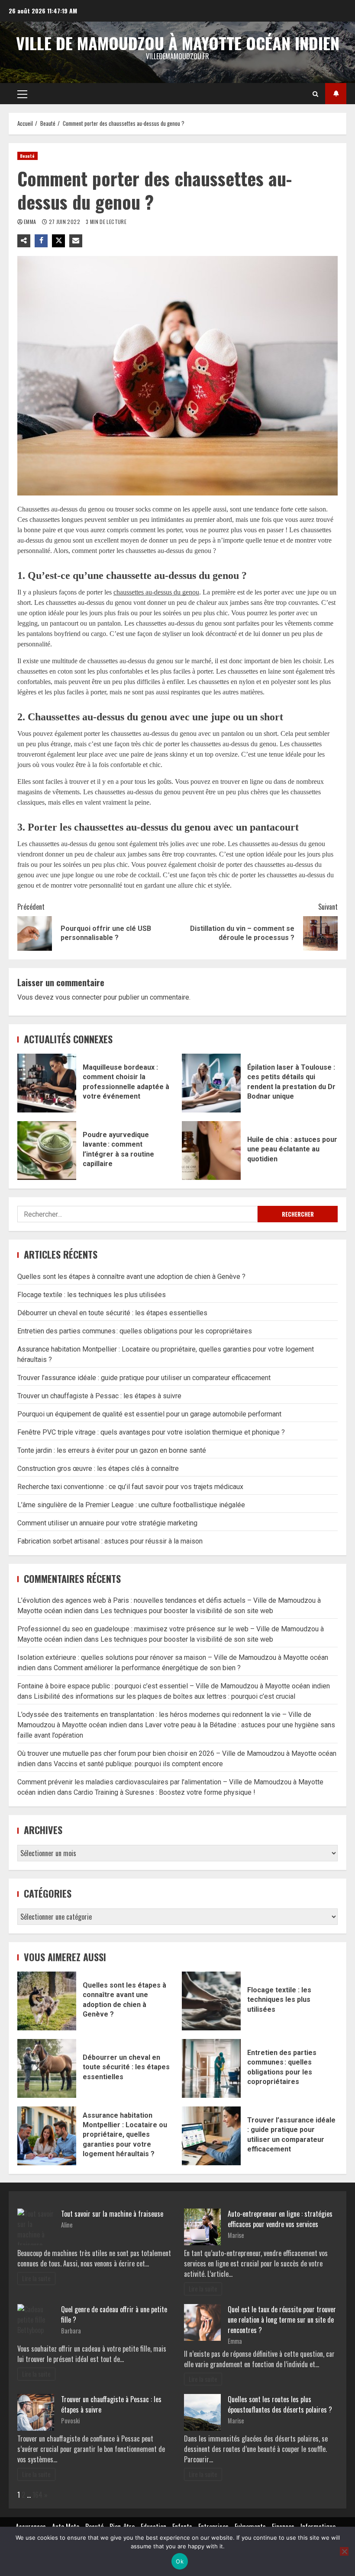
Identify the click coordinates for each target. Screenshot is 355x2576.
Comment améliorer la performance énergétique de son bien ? (147, 1668)
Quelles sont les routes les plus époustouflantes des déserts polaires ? (280, 2404)
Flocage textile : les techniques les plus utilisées (92, 1295)
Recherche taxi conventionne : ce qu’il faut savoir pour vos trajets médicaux (130, 1487)
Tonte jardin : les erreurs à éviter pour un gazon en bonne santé (112, 1450)
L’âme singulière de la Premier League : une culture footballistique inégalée (131, 1505)
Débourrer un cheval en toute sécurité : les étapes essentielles (112, 1313)
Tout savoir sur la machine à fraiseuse (112, 2214)
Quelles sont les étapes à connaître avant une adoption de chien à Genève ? (131, 1277)
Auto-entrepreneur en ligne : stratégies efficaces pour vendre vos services (280, 2219)
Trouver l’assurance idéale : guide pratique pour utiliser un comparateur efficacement (144, 1378)
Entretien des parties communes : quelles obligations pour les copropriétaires (135, 1331)
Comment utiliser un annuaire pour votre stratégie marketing (107, 1523)
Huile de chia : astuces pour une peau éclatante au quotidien (211, 1151)
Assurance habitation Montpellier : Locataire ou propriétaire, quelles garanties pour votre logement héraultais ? (47, 2136)
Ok (180, 2561)
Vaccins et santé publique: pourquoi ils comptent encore (138, 1764)
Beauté (27, 156)
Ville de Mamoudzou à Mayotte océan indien (178, 43)
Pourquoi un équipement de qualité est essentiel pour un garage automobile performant (149, 1414)
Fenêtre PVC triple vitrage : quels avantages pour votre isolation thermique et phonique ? (151, 1432)
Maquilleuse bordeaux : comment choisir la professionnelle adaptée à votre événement (47, 1083)
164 (37, 2495)
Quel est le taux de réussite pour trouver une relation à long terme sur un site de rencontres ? (282, 2320)
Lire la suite (36, 2278)
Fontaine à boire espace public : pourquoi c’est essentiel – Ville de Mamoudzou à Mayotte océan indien (174, 1686)
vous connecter (79, 997)
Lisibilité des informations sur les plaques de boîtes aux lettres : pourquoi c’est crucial (165, 1696)
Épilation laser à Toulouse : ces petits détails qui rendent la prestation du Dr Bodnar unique (211, 1083)
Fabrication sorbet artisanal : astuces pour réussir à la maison (110, 1541)
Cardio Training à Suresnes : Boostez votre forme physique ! (165, 1792)
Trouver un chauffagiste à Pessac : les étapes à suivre (99, 1396)
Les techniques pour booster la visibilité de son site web (187, 1611)
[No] (344, 2551)
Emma (31, 222)
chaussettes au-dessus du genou (156, 592)
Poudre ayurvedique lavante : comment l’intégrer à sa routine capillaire (47, 1151)
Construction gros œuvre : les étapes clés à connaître (98, 1469)
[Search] (315, 94)
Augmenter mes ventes (336, 94)
